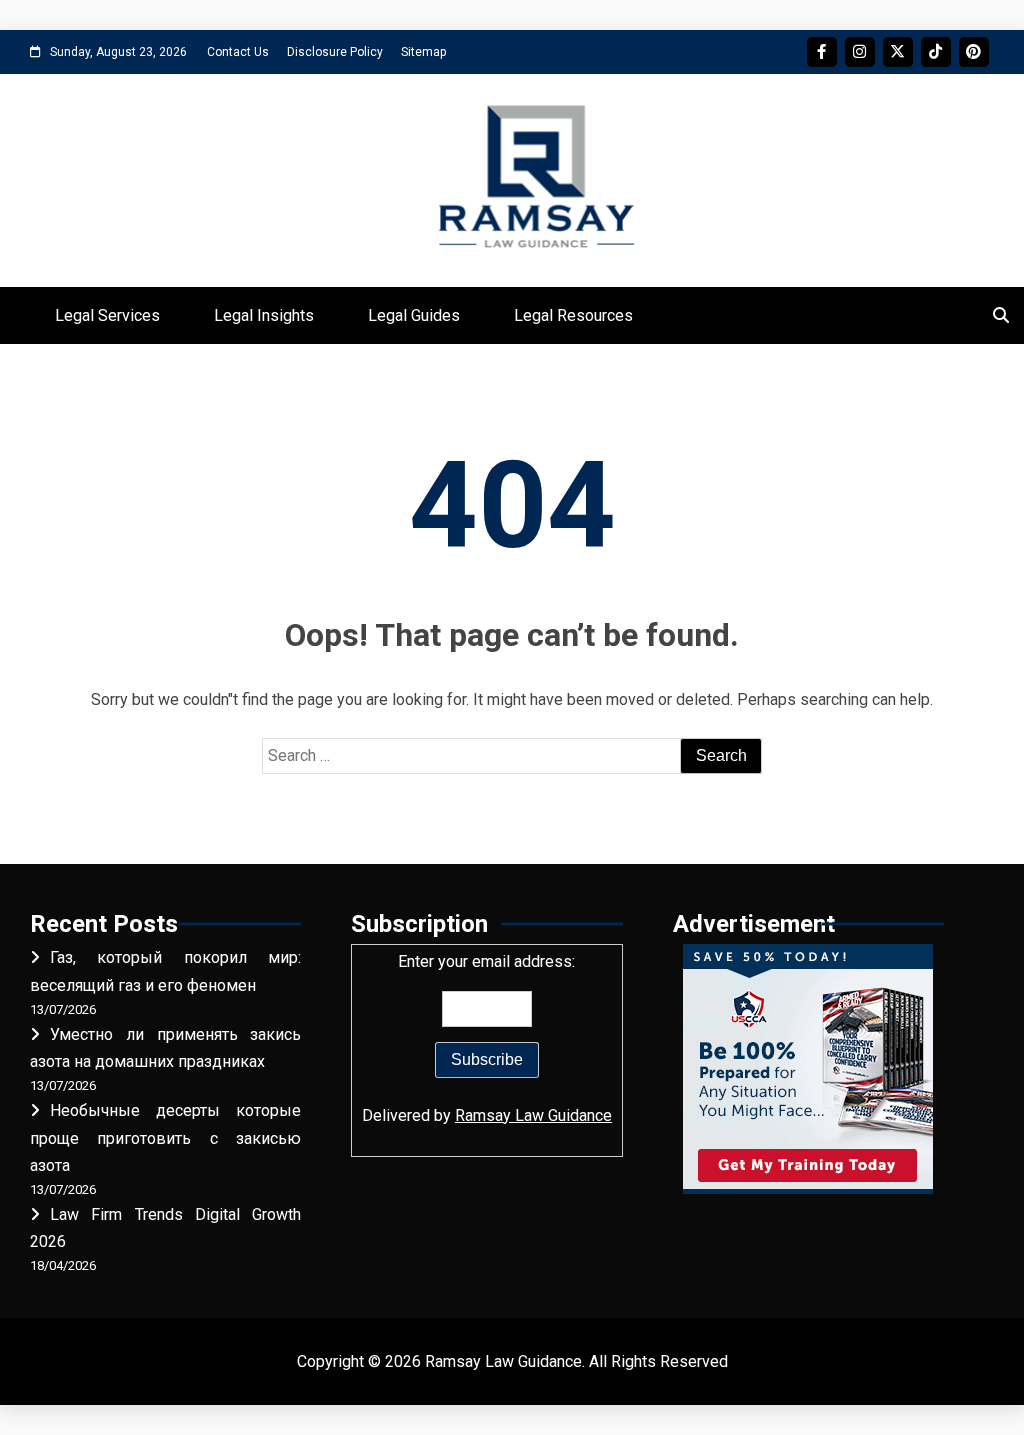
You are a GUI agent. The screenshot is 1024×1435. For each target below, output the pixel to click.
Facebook (822, 52)
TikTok (936, 52)
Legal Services (107, 315)
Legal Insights (264, 315)
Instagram (860, 52)
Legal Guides (414, 315)
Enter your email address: (487, 1038)
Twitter (898, 52)
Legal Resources (573, 315)
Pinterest (974, 52)
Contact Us (238, 52)
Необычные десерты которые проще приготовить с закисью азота (165, 1137)
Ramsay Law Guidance (533, 1115)
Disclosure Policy (335, 52)
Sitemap (423, 52)
